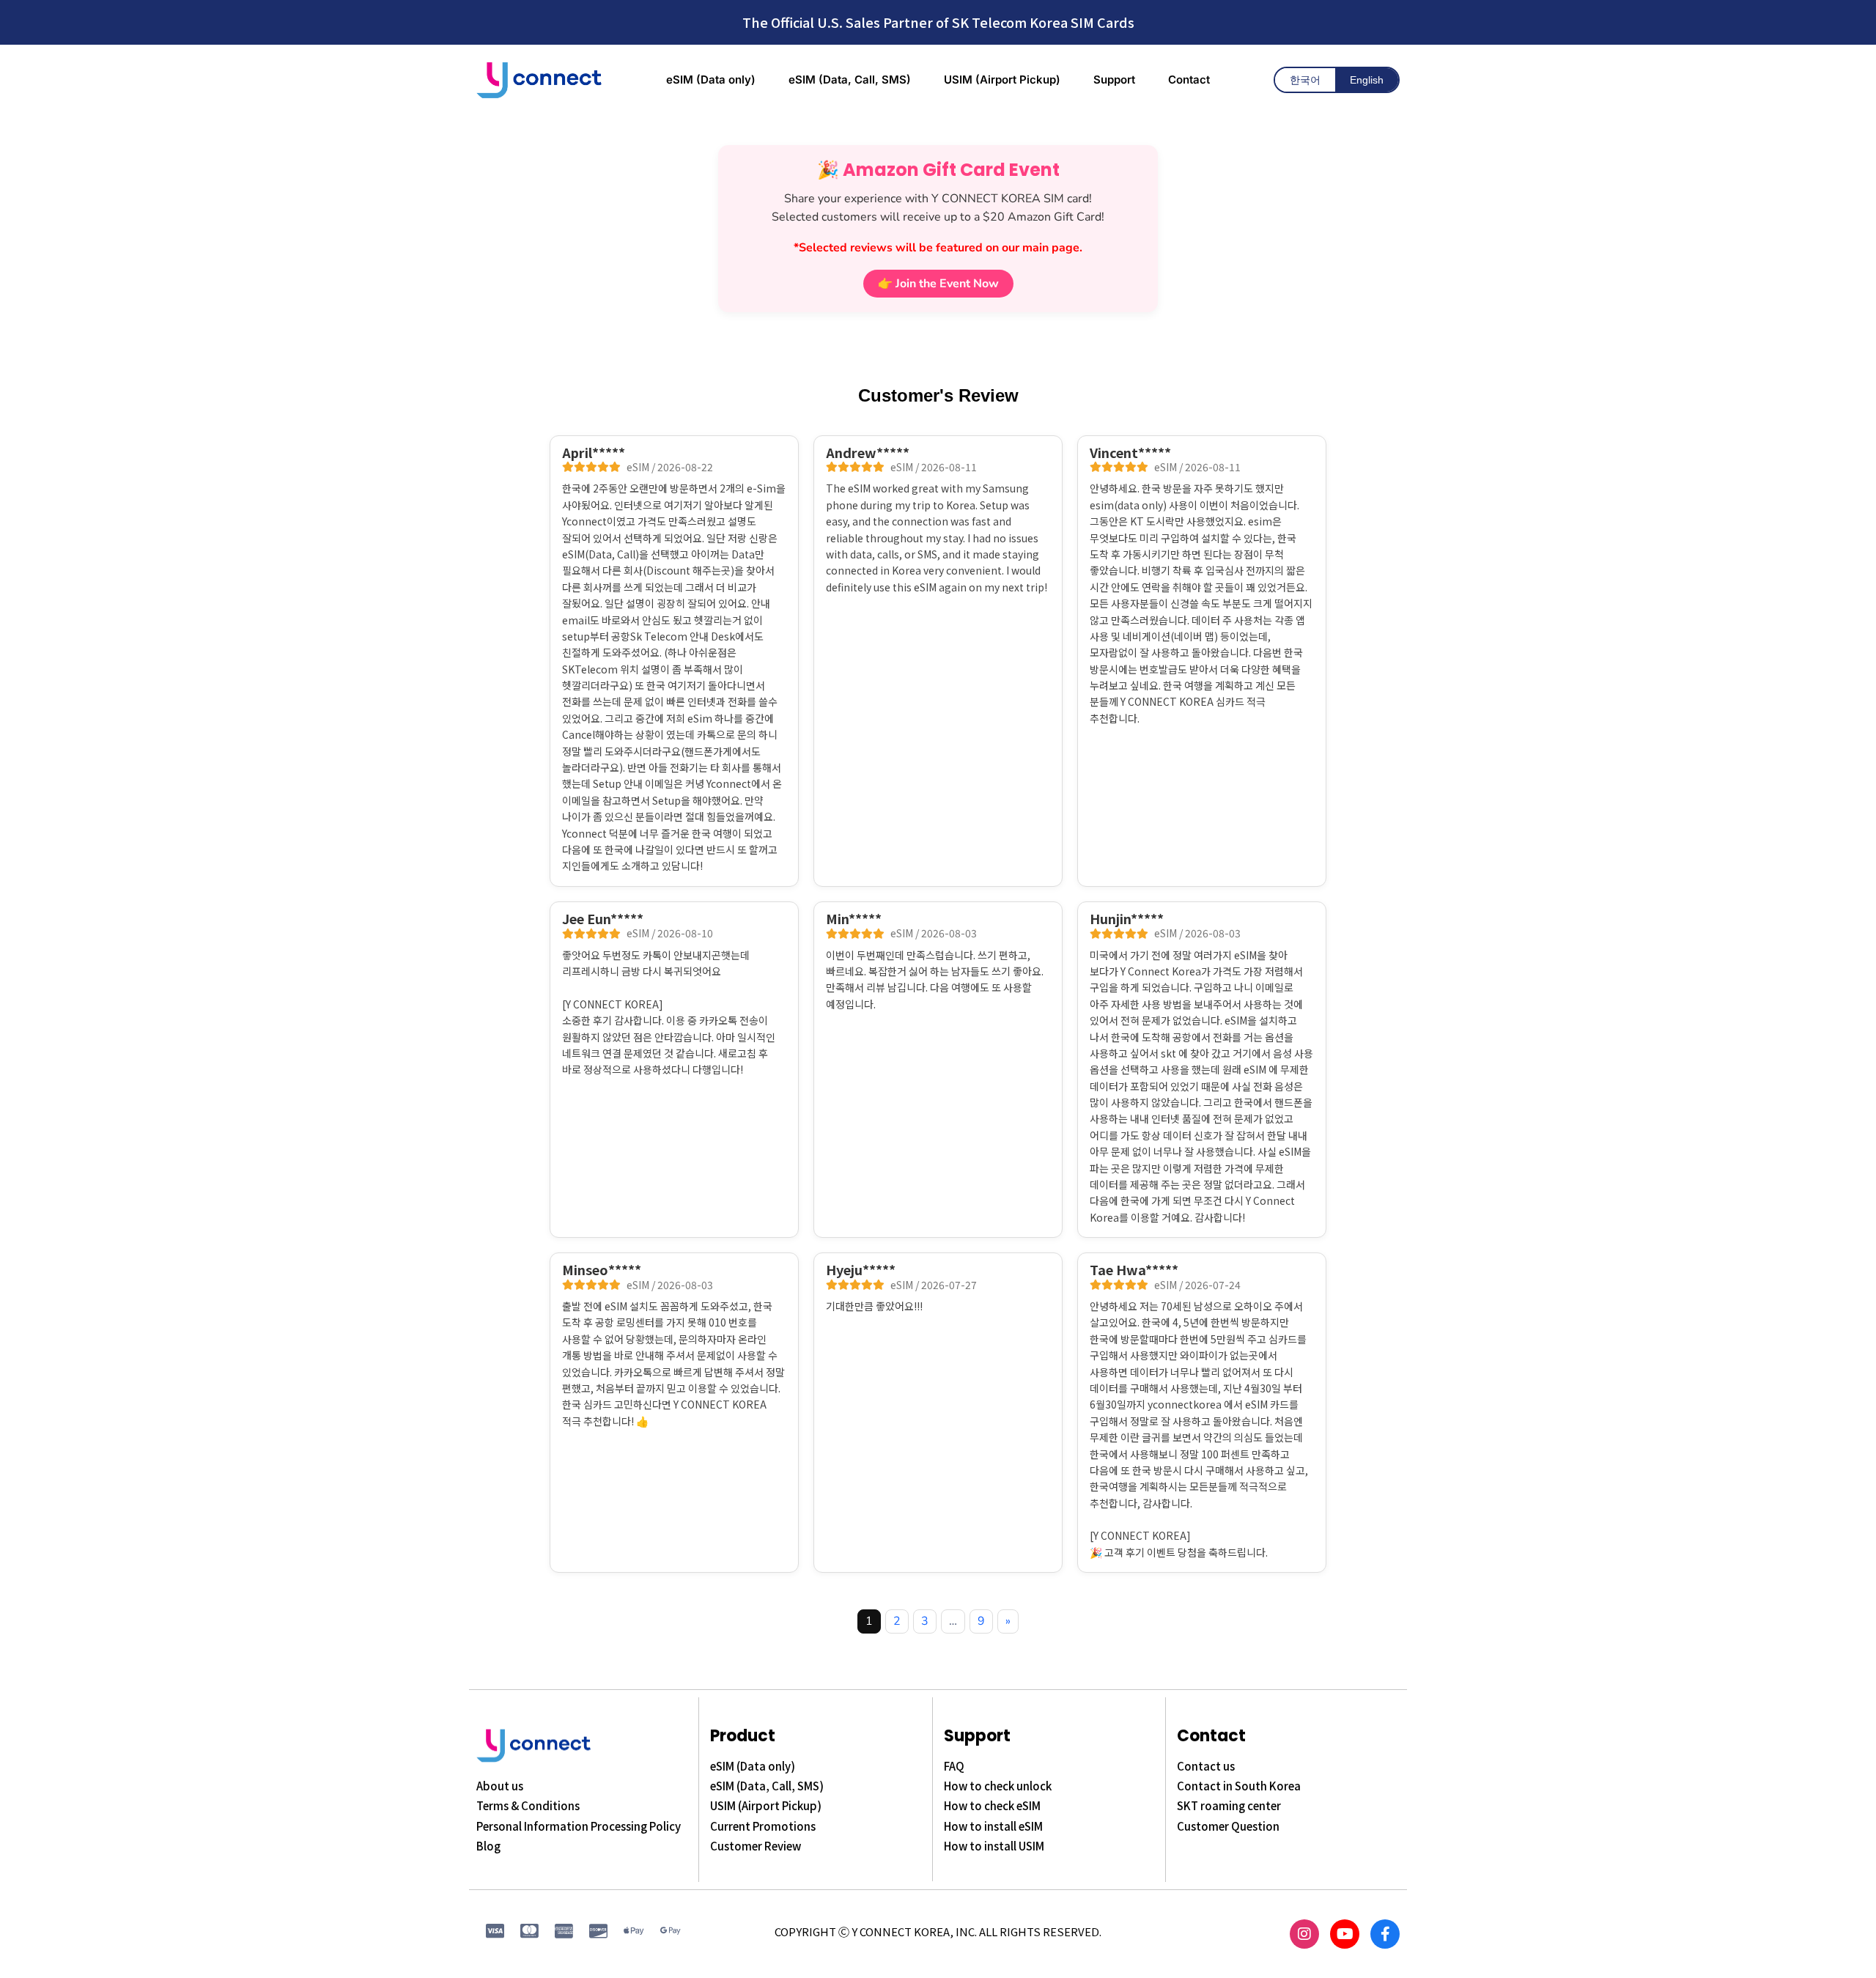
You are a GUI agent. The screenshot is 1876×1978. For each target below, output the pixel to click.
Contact (1211, 1736)
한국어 (1305, 80)
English (1367, 80)
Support (977, 1736)
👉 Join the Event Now (938, 284)
